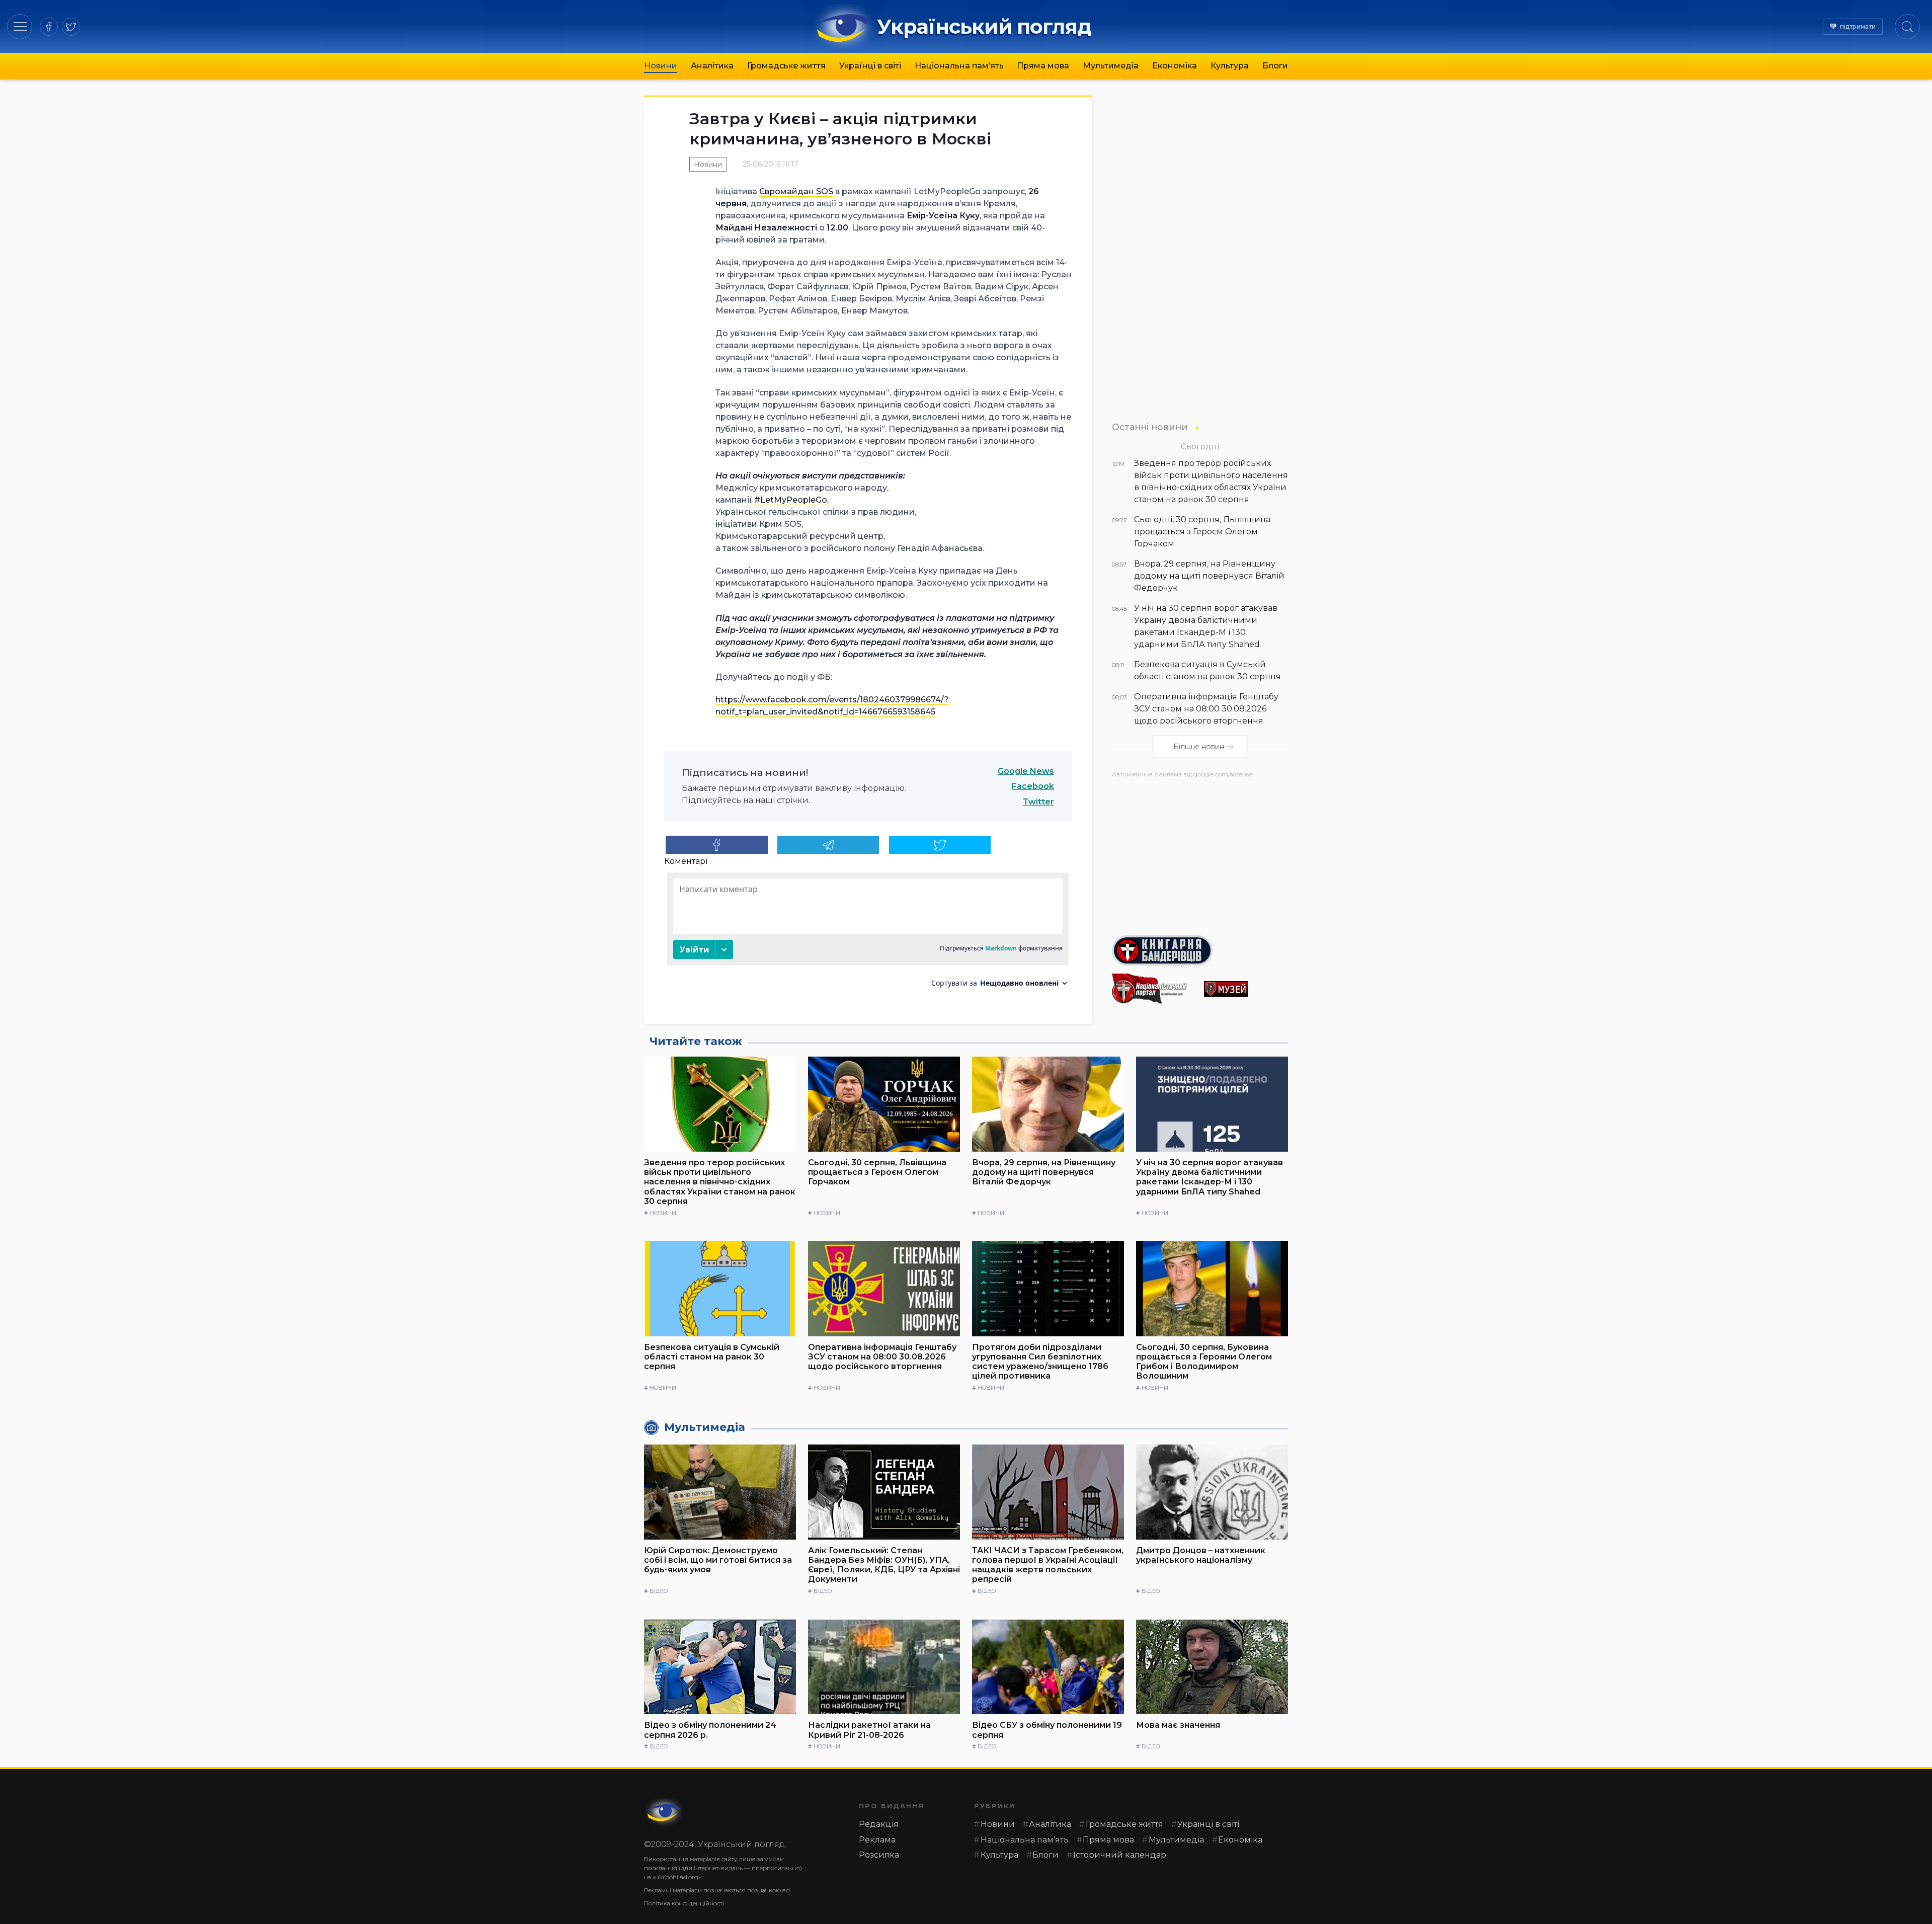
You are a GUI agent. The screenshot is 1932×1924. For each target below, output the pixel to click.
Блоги (1275, 66)
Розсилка (879, 1855)
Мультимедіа (1111, 66)
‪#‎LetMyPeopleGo (791, 500)
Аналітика (712, 66)
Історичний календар (1120, 1855)
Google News (1026, 771)
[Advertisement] (1200, 853)
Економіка (1175, 66)
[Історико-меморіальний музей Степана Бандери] (1246, 989)
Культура (1230, 66)
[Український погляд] (664, 1812)
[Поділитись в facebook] (717, 845)
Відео (659, 1591)
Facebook (1033, 786)
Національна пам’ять (959, 66)
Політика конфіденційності (684, 1903)
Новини (661, 66)
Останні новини (1150, 427)
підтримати (1858, 26)
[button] (20, 26)
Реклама (877, 1840)
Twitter (1038, 802)
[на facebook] (49, 27)
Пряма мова (1043, 66)
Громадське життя (786, 66)
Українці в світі (870, 66)
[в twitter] (71, 27)
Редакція (879, 1824)
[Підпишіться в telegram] (828, 845)
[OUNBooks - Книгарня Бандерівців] (1200, 950)
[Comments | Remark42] (868, 934)
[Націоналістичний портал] (1154, 989)
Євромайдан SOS (796, 191)
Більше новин (1199, 747)
